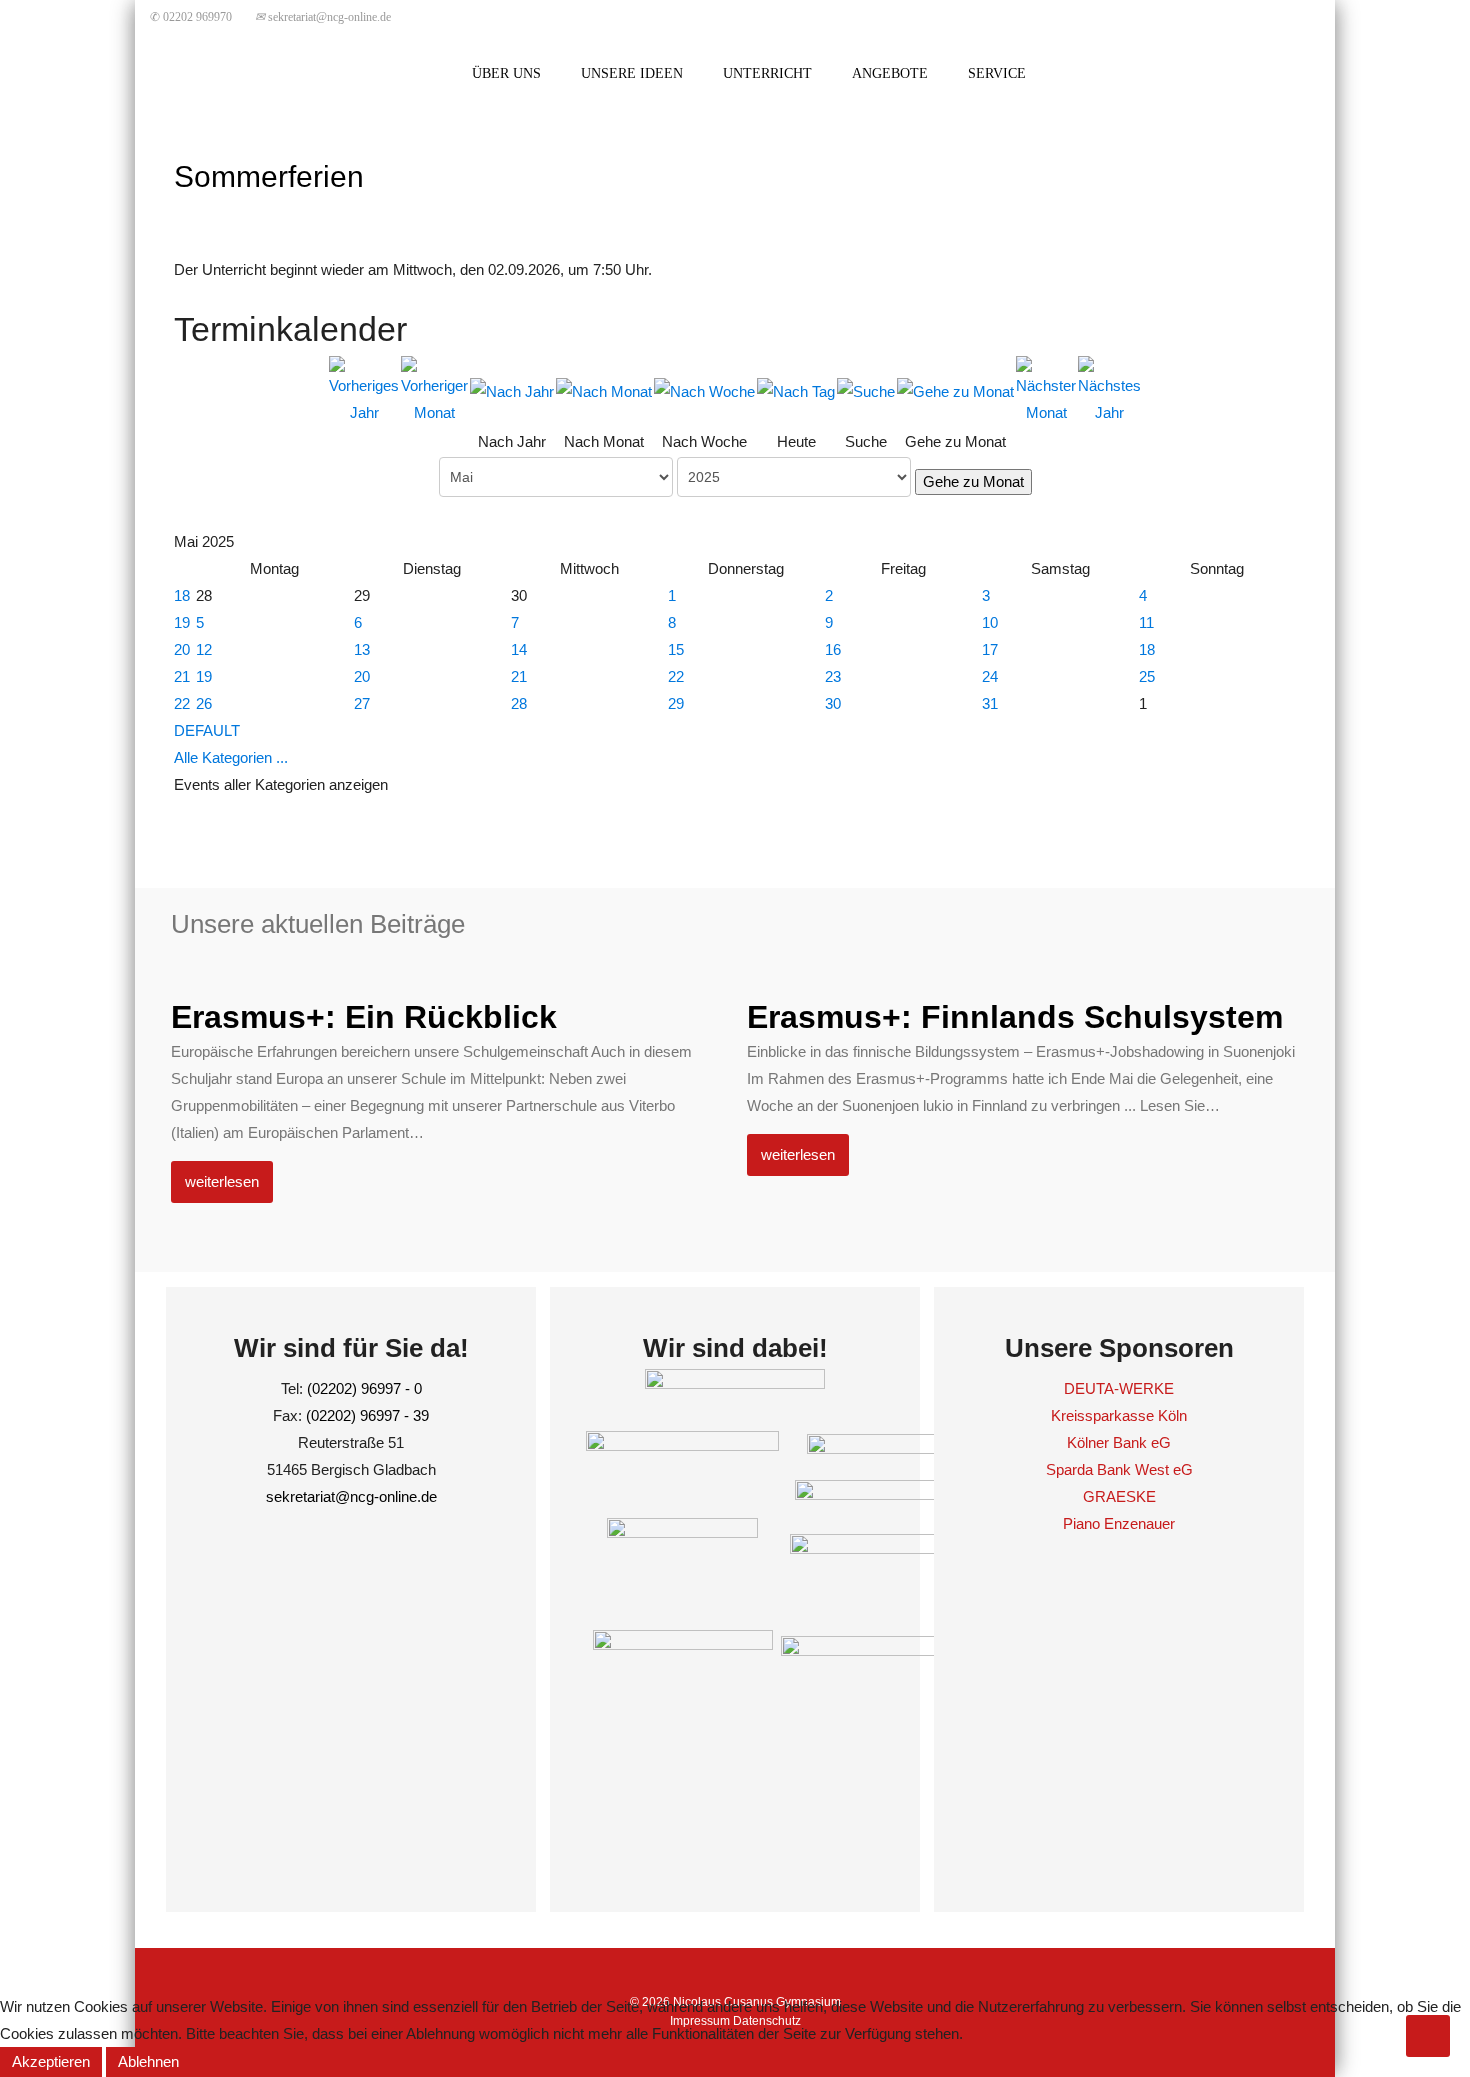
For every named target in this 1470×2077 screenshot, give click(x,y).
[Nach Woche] (704, 390)
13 (362, 649)
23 (833, 676)
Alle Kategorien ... (231, 757)
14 (519, 649)
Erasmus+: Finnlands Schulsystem (1015, 1017)
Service (997, 73)
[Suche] (866, 390)
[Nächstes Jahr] (1109, 389)
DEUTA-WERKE (1119, 1388)
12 (204, 649)
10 (990, 622)
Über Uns (506, 73)
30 (833, 703)
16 (833, 649)
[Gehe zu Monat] (955, 390)
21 (182, 676)
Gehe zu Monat (973, 481)
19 (182, 622)
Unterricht (767, 73)
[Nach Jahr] (512, 390)
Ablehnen (148, 2061)
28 (519, 703)
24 (990, 676)
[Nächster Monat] (1046, 389)
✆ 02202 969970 (191, 17)
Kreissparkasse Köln (1119, 1415)
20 (182, 649)
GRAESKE (1119, 1496)
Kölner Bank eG (1119, 1442)
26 (204, 703)
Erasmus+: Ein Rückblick (364, 1017)
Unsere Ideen (632, 73)
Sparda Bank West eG (1119, 1469)
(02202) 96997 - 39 (367, 1415)
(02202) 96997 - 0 (364, 1388)
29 (676, 703)
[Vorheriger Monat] (434, 389)
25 (1147, 676)
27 (362, 703)
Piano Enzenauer (1119, 1523)
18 (182, 595)
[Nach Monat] (604, 390)
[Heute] (796, 390)
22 (676, 676)
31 (990, 703)
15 (676, 649)
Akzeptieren (51, 2061)
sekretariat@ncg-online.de (323, 17)
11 (1146, 622)
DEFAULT (207, 730)
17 (990, 649)
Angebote (890, 73)
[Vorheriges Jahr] (364, 389)
